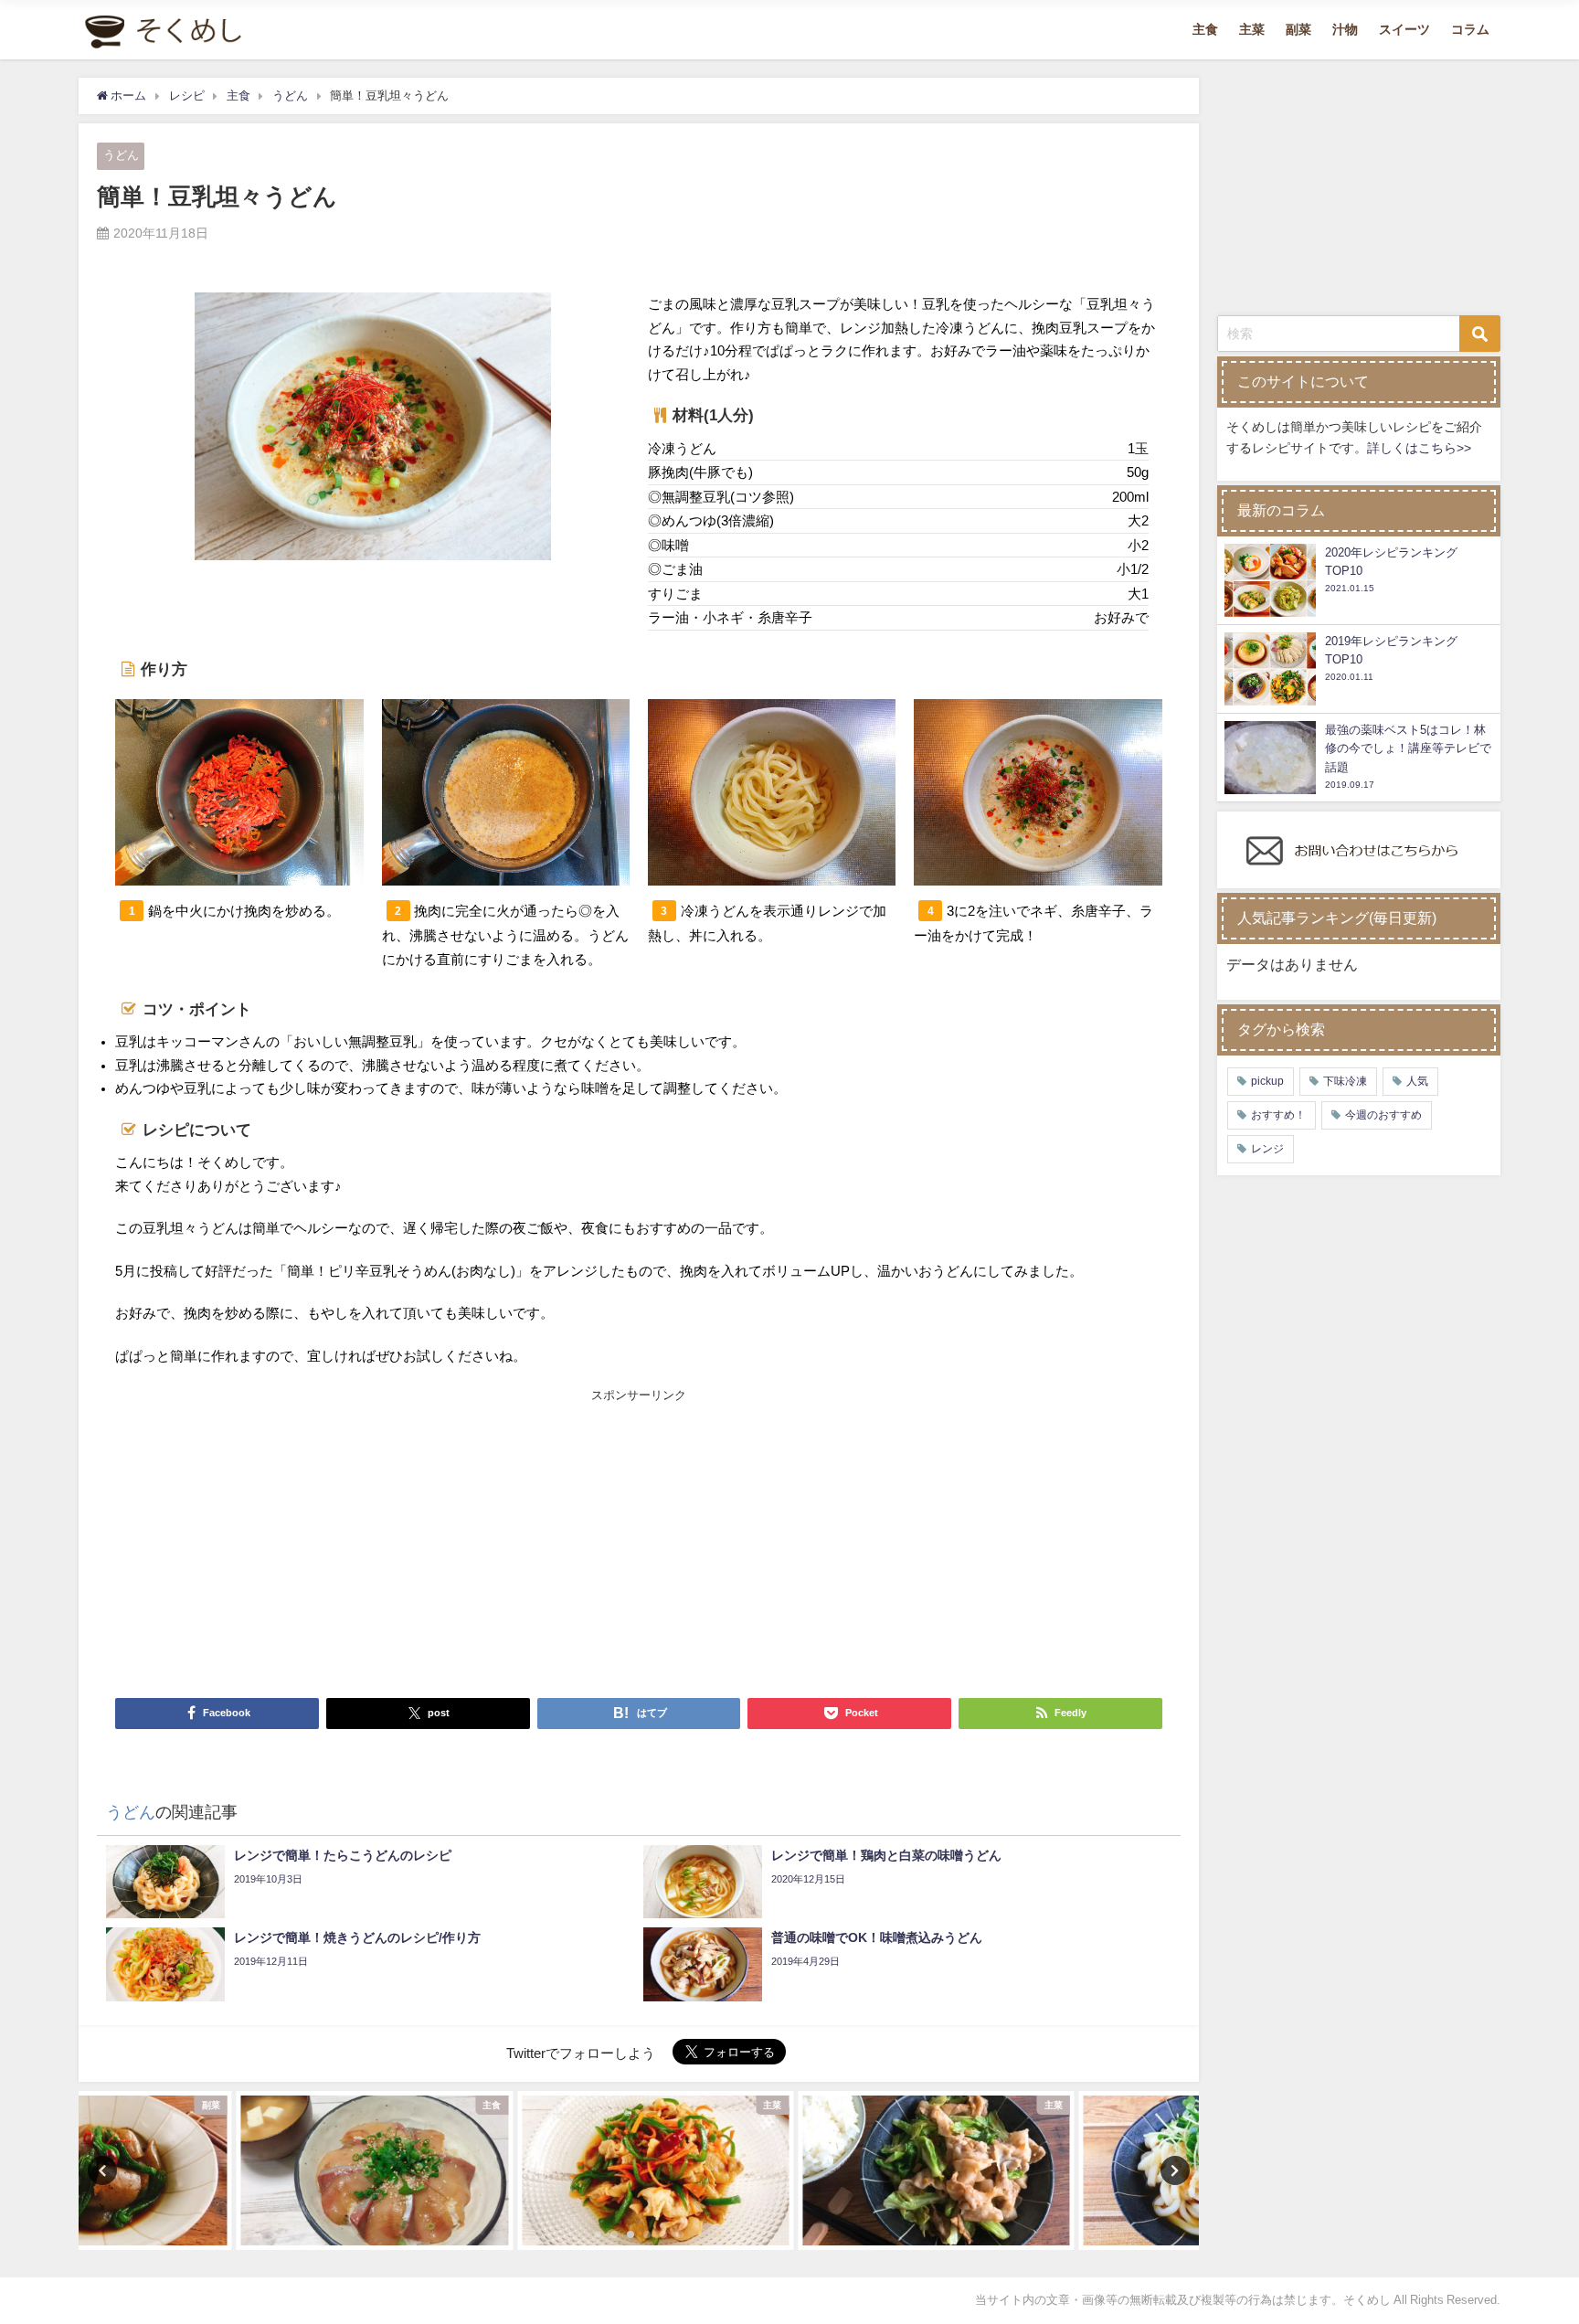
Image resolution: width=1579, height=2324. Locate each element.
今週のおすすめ (1383, 1115)
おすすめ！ (1278, 1115)
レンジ (1267, 1149)
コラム (1470, 29)
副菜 (1298, 29)
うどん (121, 155)
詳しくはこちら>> (1419, 448)
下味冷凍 (1345, 1081)
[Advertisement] (377, 1543)
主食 (1205, 29)
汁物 (1345, 29)
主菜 (1252, 29)
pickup (1267, 1081)
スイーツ (1404, 29)
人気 (1417, 1081)
